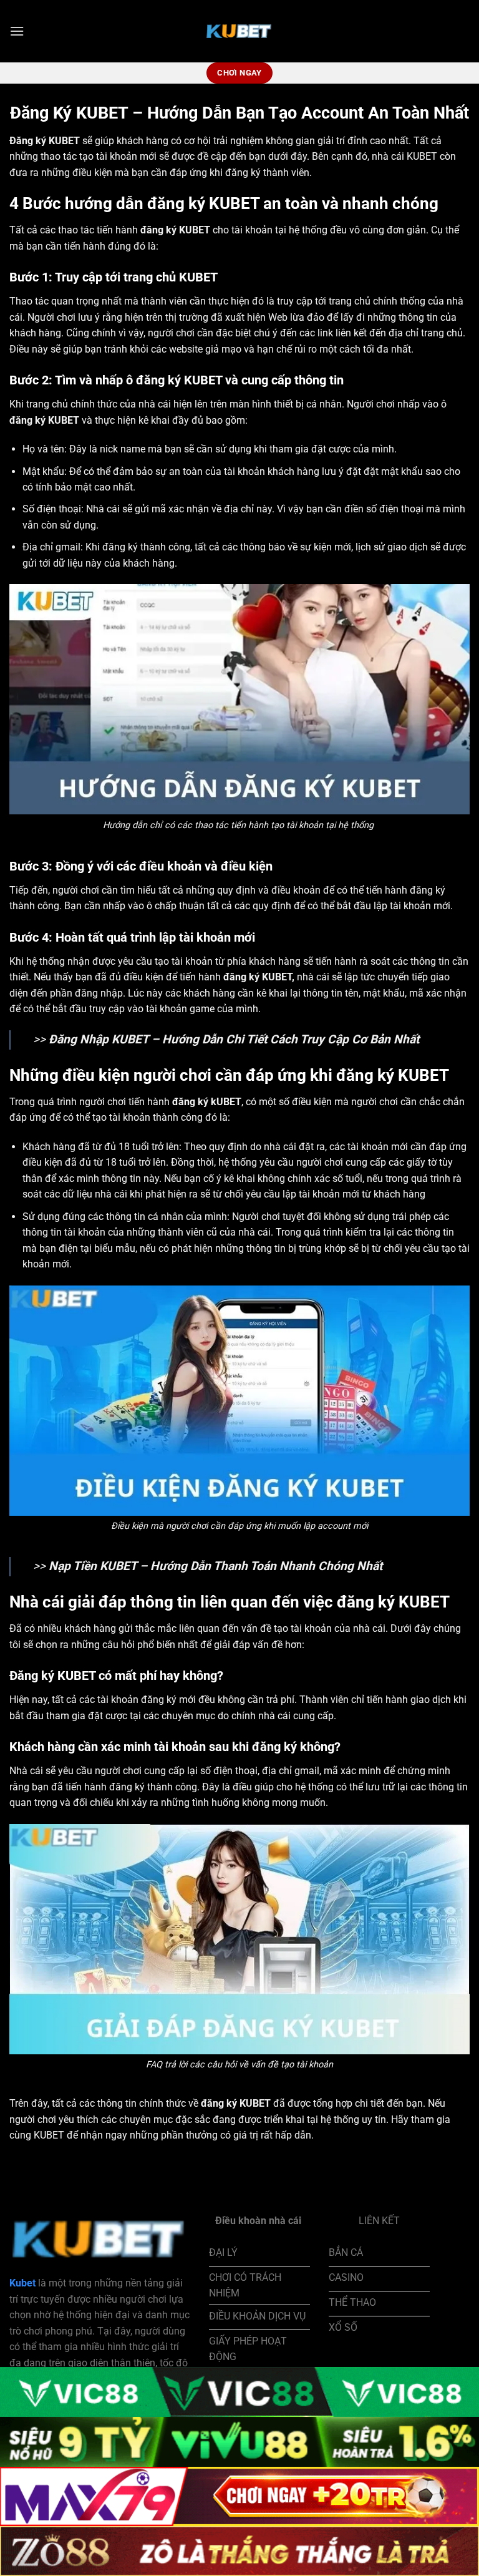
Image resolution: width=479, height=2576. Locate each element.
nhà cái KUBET (404, 156)
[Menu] (17, 31)
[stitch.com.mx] (239, 31)
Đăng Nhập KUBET (99, 1039)
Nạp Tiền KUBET (93, 1566)
